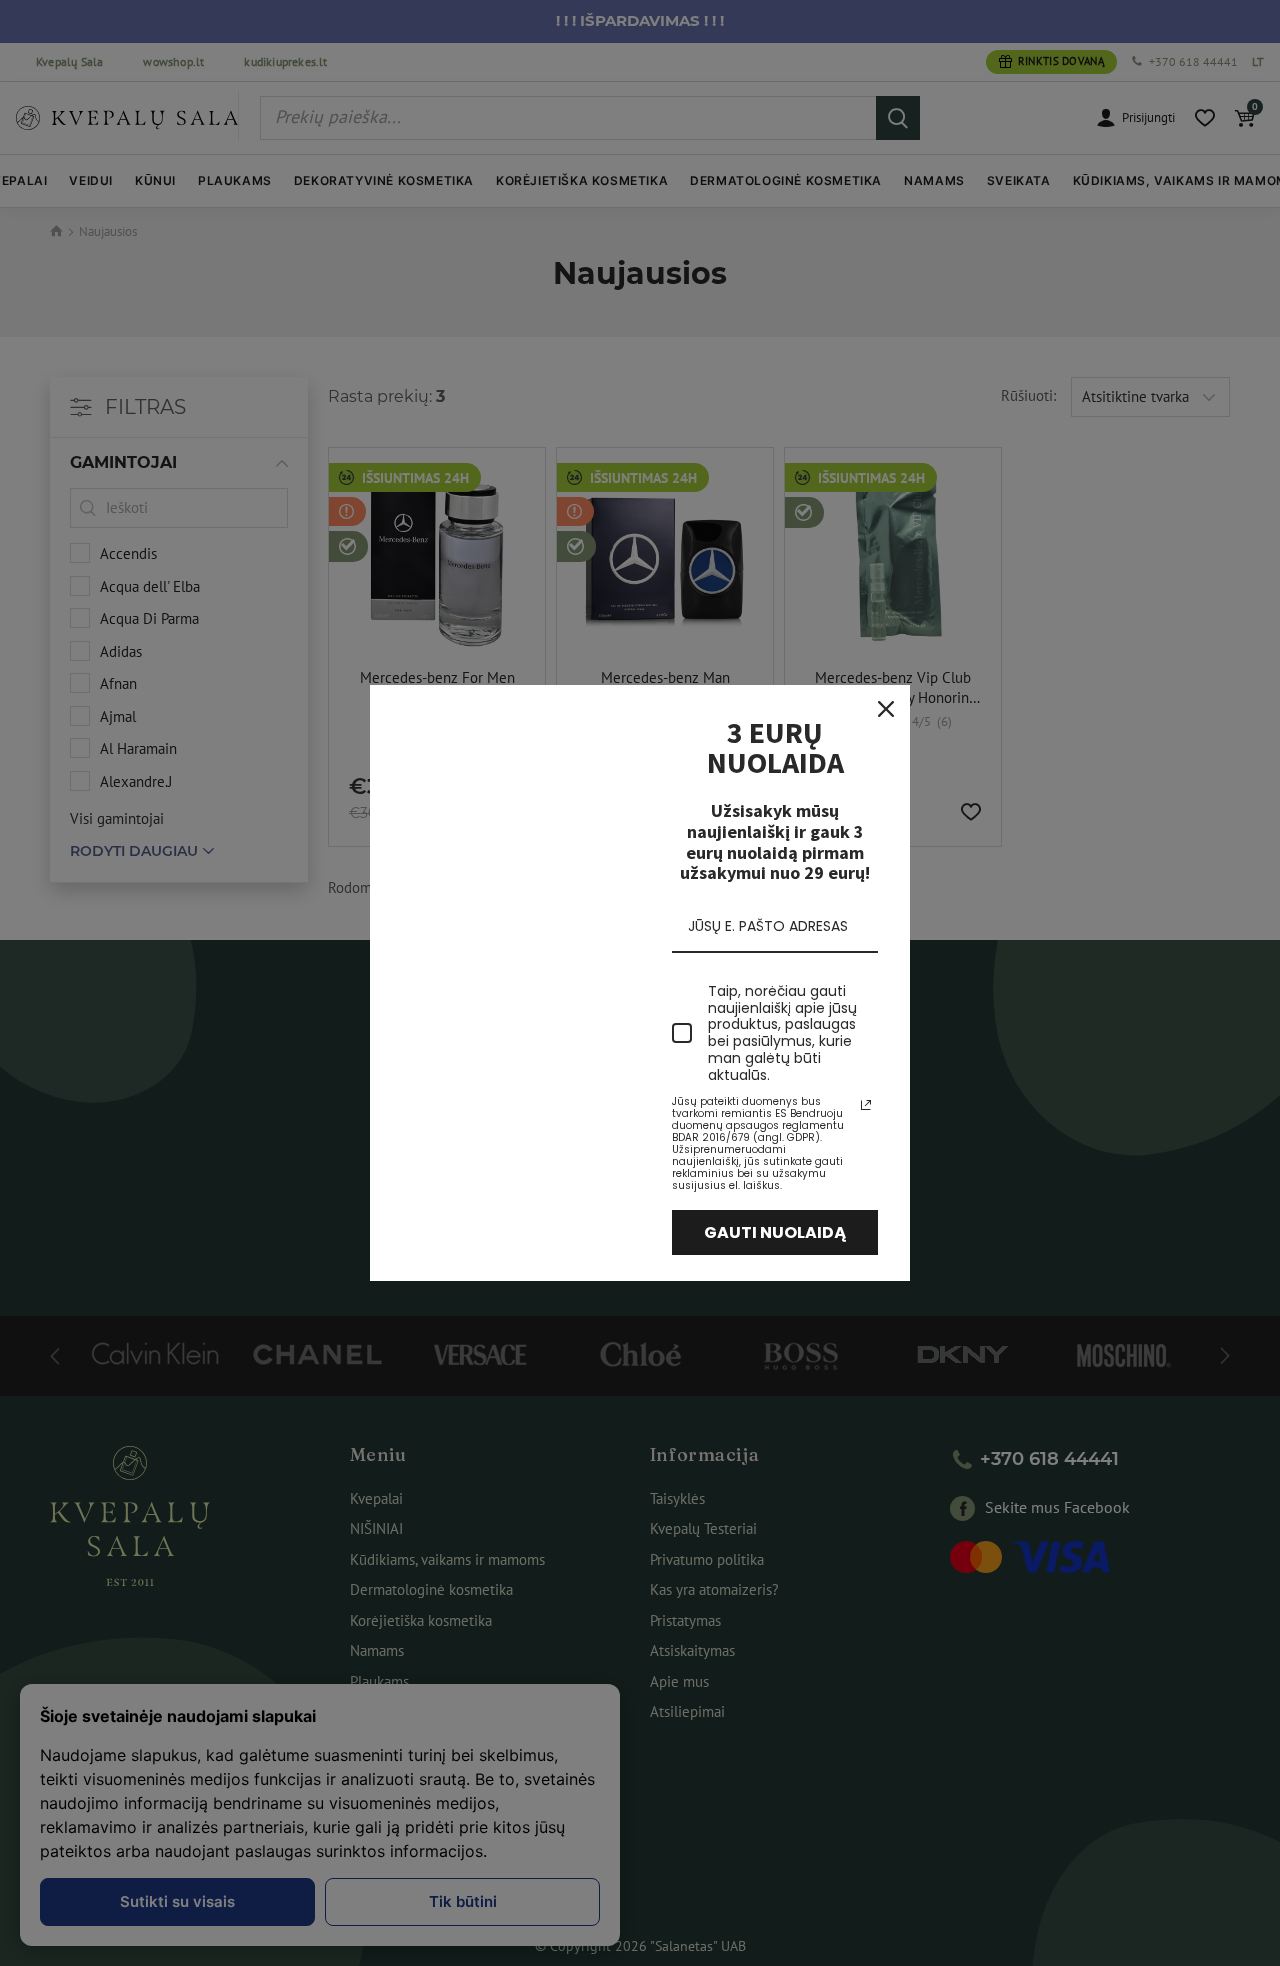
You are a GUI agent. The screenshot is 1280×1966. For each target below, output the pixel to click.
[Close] (886, 709)
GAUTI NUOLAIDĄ (775, 1232)
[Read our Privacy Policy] (866, 1105)
